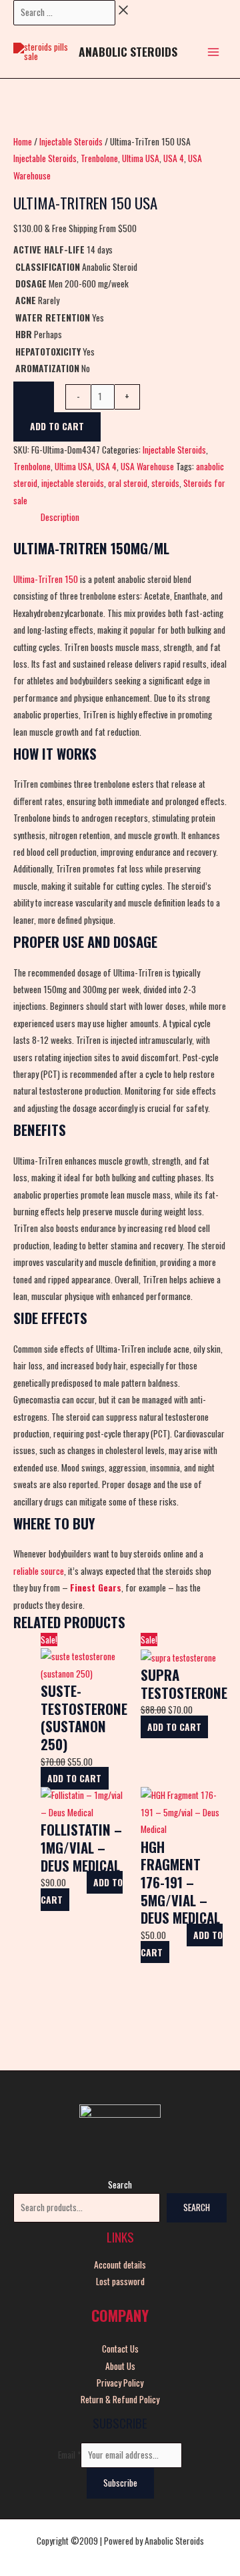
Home (23, 141)
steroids (165, 483)
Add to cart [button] (74, 1778)
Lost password (120, 2281)
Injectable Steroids (71, 141)
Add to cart (57, 426)
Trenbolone (99, 158)
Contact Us (120, 2349)
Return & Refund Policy (120, 2399)
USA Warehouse (147, 466)
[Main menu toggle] (214, 52)
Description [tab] (60, 517)
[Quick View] (107, 1762)
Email (69, 2455)
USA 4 (174, 158)
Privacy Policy (120, 2383)
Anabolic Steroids (128, 51)
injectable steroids (73, 483)
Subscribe (120, 2483)
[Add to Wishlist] (34, 397)
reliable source (39, 1571)
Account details (120, 2265)
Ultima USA (141, 158)
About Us (120, 2366)
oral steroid (128, 483)
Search (120, 2184)
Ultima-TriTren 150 (46, 579)
